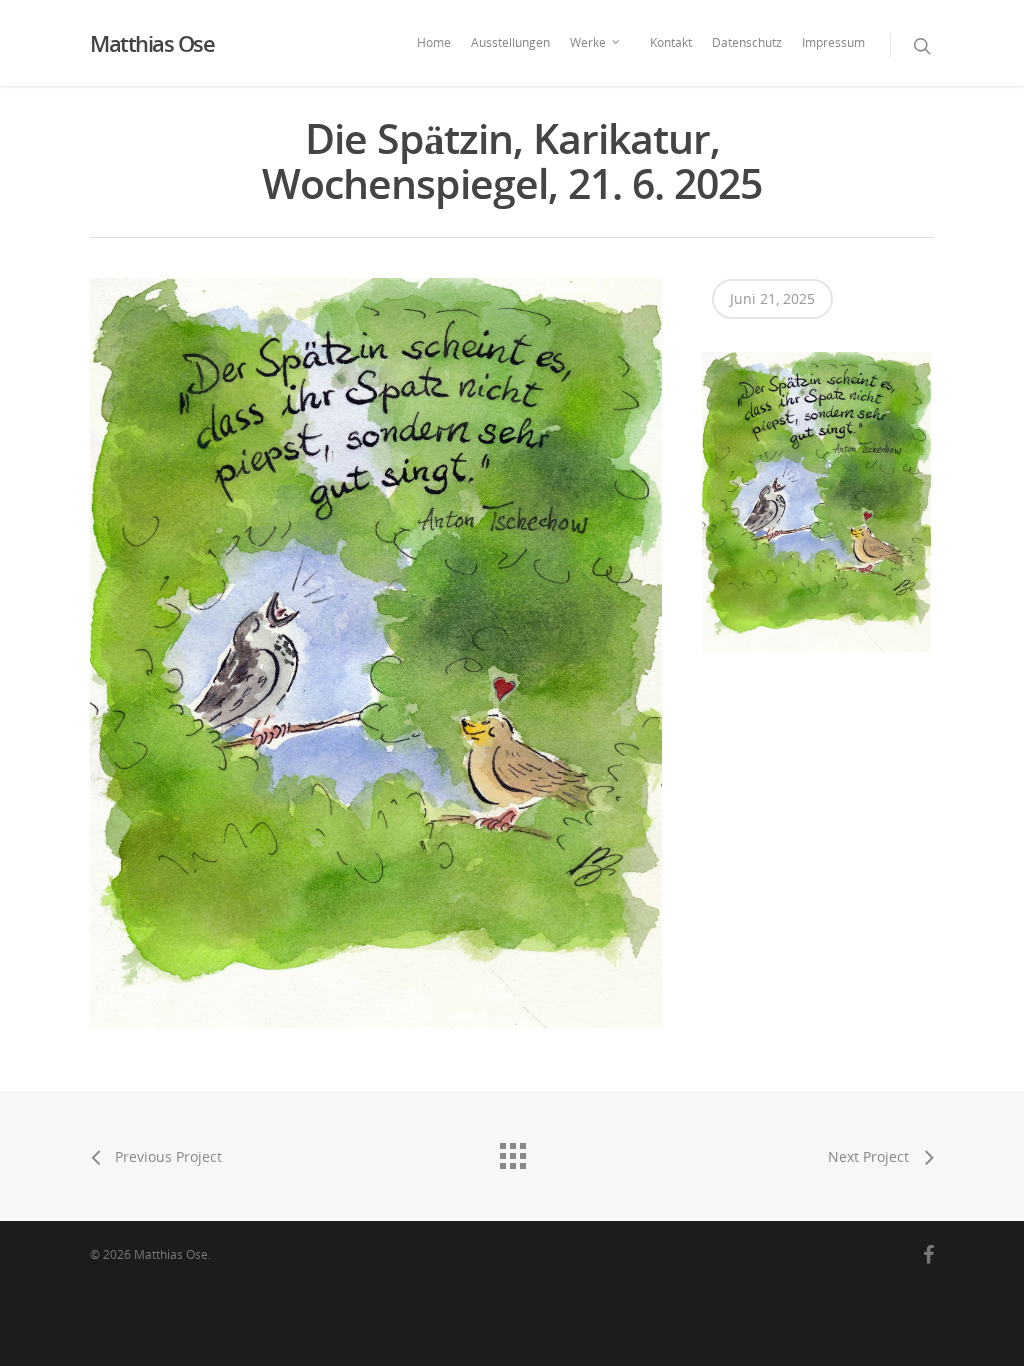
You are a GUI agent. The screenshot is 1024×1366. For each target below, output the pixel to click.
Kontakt (671, 42)
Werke (588, 42)
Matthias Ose (152, 43)
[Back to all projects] (512, 1151)
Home (434, 42)
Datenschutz (747, 42)
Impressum (833, 42)
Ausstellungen (510, 42)
